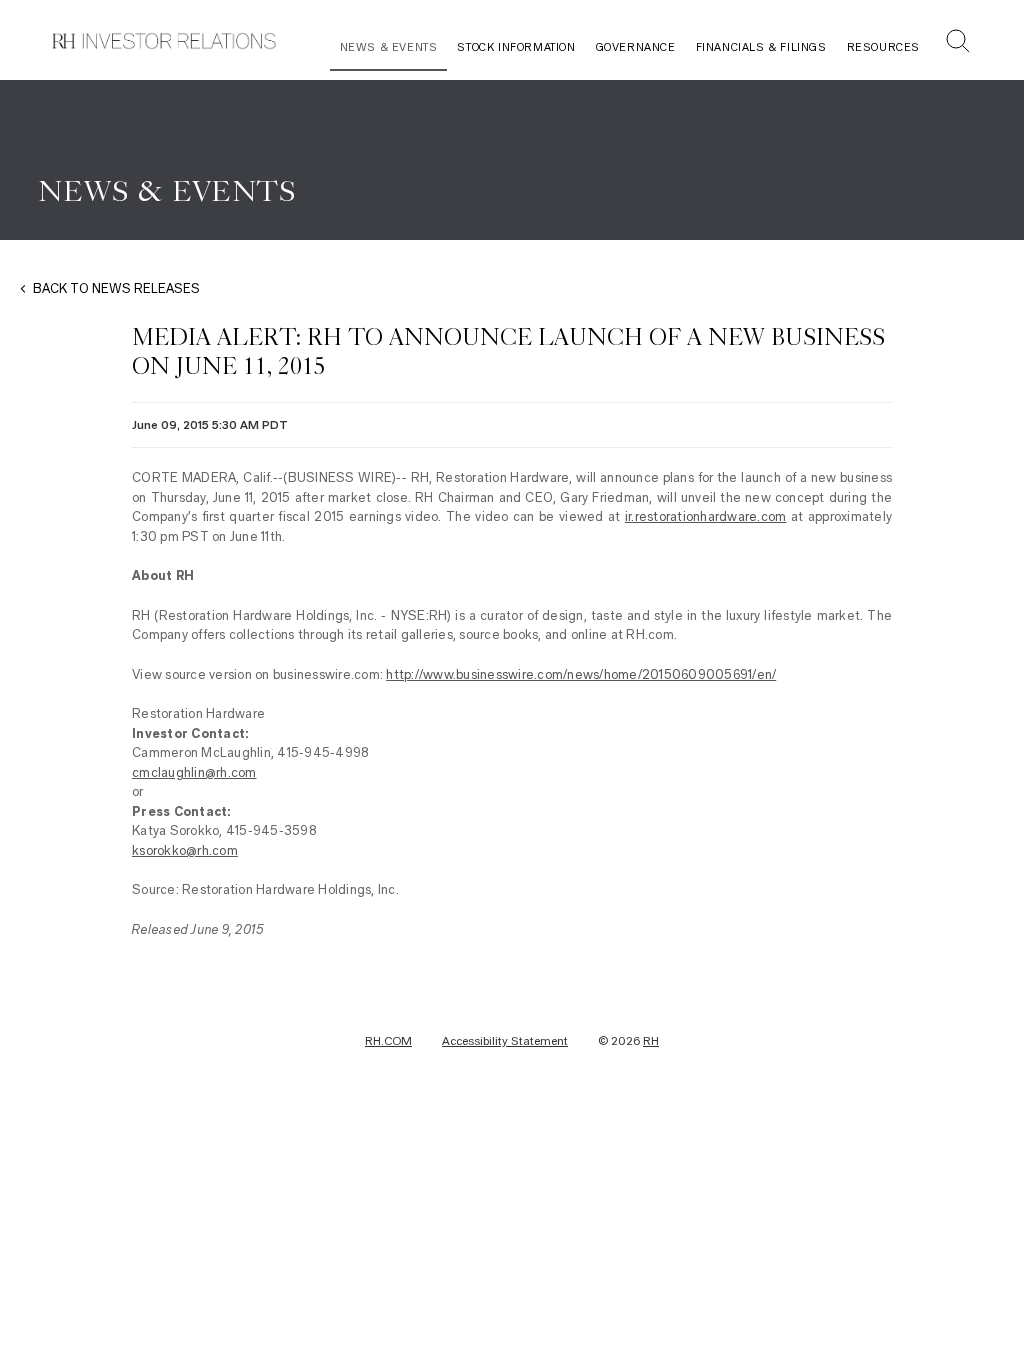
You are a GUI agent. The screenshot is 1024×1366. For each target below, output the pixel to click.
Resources (883, 47)
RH (651, 1041)
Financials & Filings (761, 47)
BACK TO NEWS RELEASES (116, 288)
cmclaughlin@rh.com (194, 772)
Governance (636, 47)
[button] (958, 43)
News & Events (389, 47)
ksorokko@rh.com (185, 850)
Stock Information (516, 47)
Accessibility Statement (505, 1041)
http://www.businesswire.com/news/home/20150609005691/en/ (581, 674)
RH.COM (388, 1041)
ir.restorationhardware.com (706, 516)
